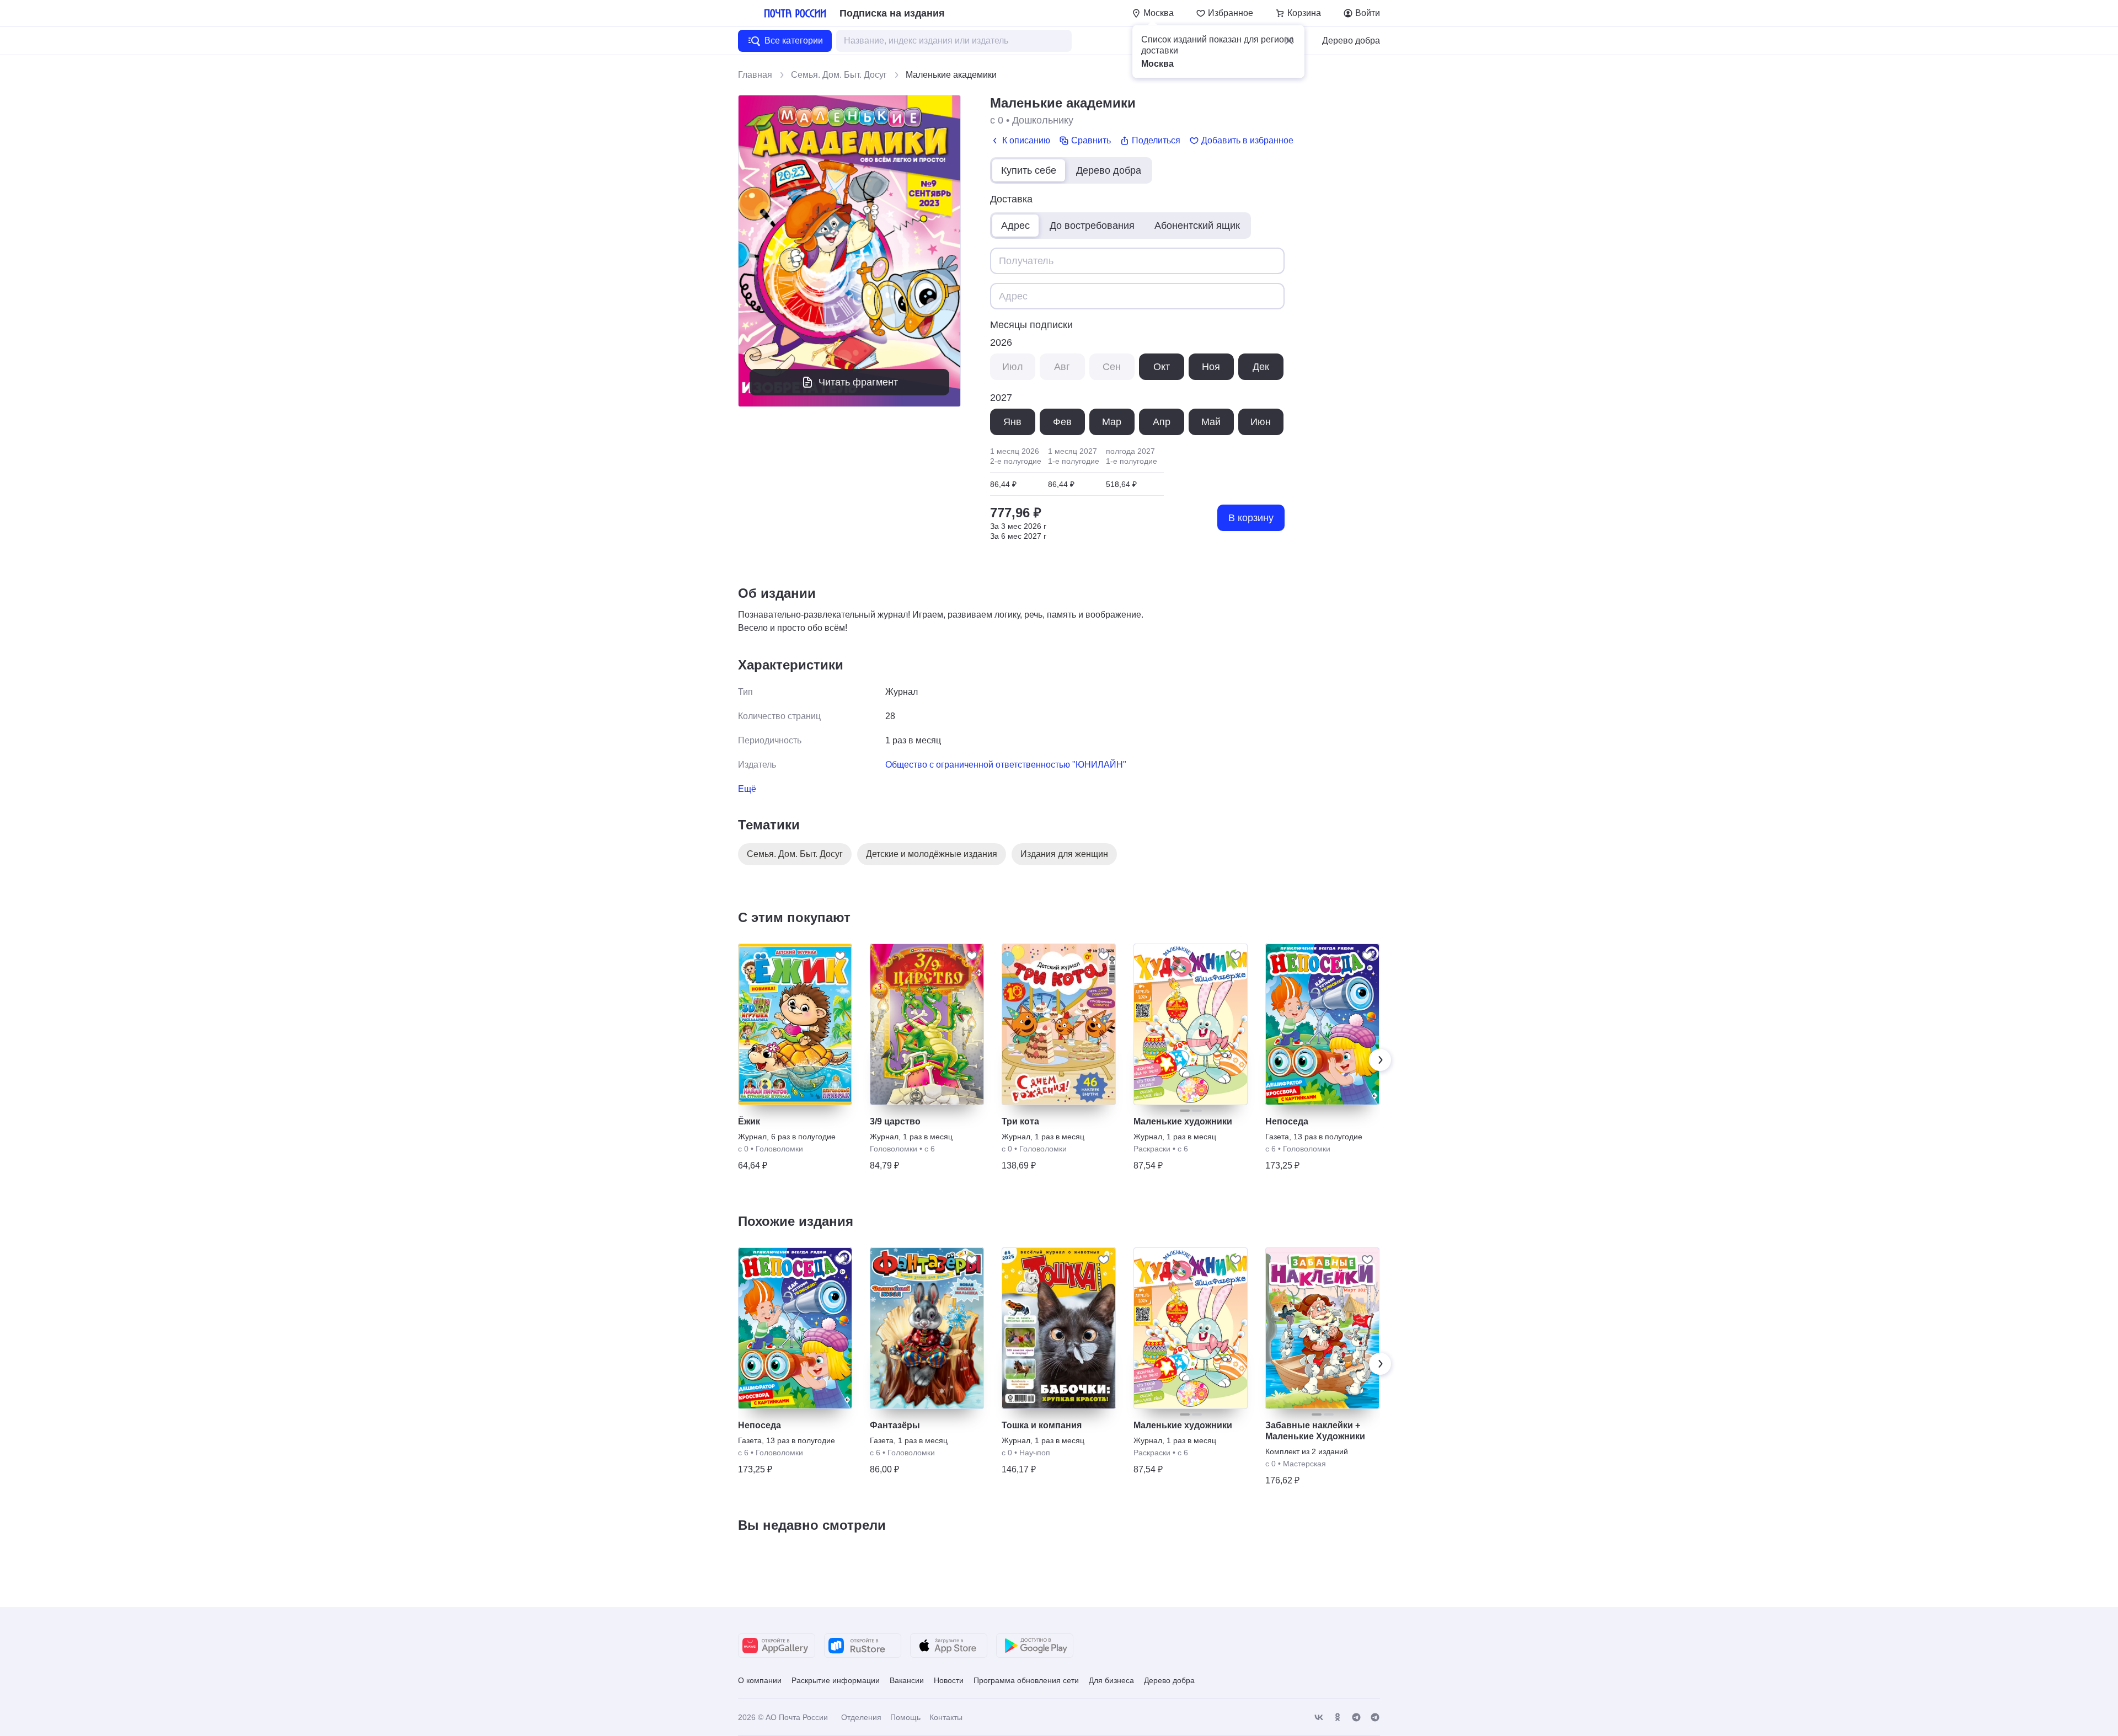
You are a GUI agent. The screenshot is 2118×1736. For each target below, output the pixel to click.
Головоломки (779, 1149)
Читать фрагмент (858, 382)
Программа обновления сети (1026, 1680)
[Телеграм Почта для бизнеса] (1375, 1718)
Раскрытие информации (836, 1680)
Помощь (905, 1717)
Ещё (747, 789)
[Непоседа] (1322, 1024)
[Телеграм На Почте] (1356, 1718)
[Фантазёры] (927, 1328)
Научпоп (1035, 1453)
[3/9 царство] (927, 1024)
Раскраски (1152, 1149)
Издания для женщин (1064, 854)
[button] (1289, 41)
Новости (949, 1680)
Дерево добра (1351, 41)
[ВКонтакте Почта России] (1319, 1718)
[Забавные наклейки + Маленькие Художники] (1322, 1328)
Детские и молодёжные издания (932, 854)
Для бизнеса (1111, 1680)
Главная (755, 75)
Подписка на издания (892, 13)
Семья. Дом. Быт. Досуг (839, 75)
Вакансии (907, 1680)
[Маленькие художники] (1191, 1024)
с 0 (997, 120)
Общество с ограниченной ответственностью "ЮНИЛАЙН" (1006, 765)
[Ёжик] (795, 1024)
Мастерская (1304, 1464)
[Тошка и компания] (1059, 1328)
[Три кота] (1059, 1024)
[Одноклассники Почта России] (1338, 1718)
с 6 (930, 1149)
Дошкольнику (1043, 120)
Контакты (946, 1717)
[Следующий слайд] (1380, 1060)
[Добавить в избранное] (840, 956)
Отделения (861, 1717)
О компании (760, 1680)
